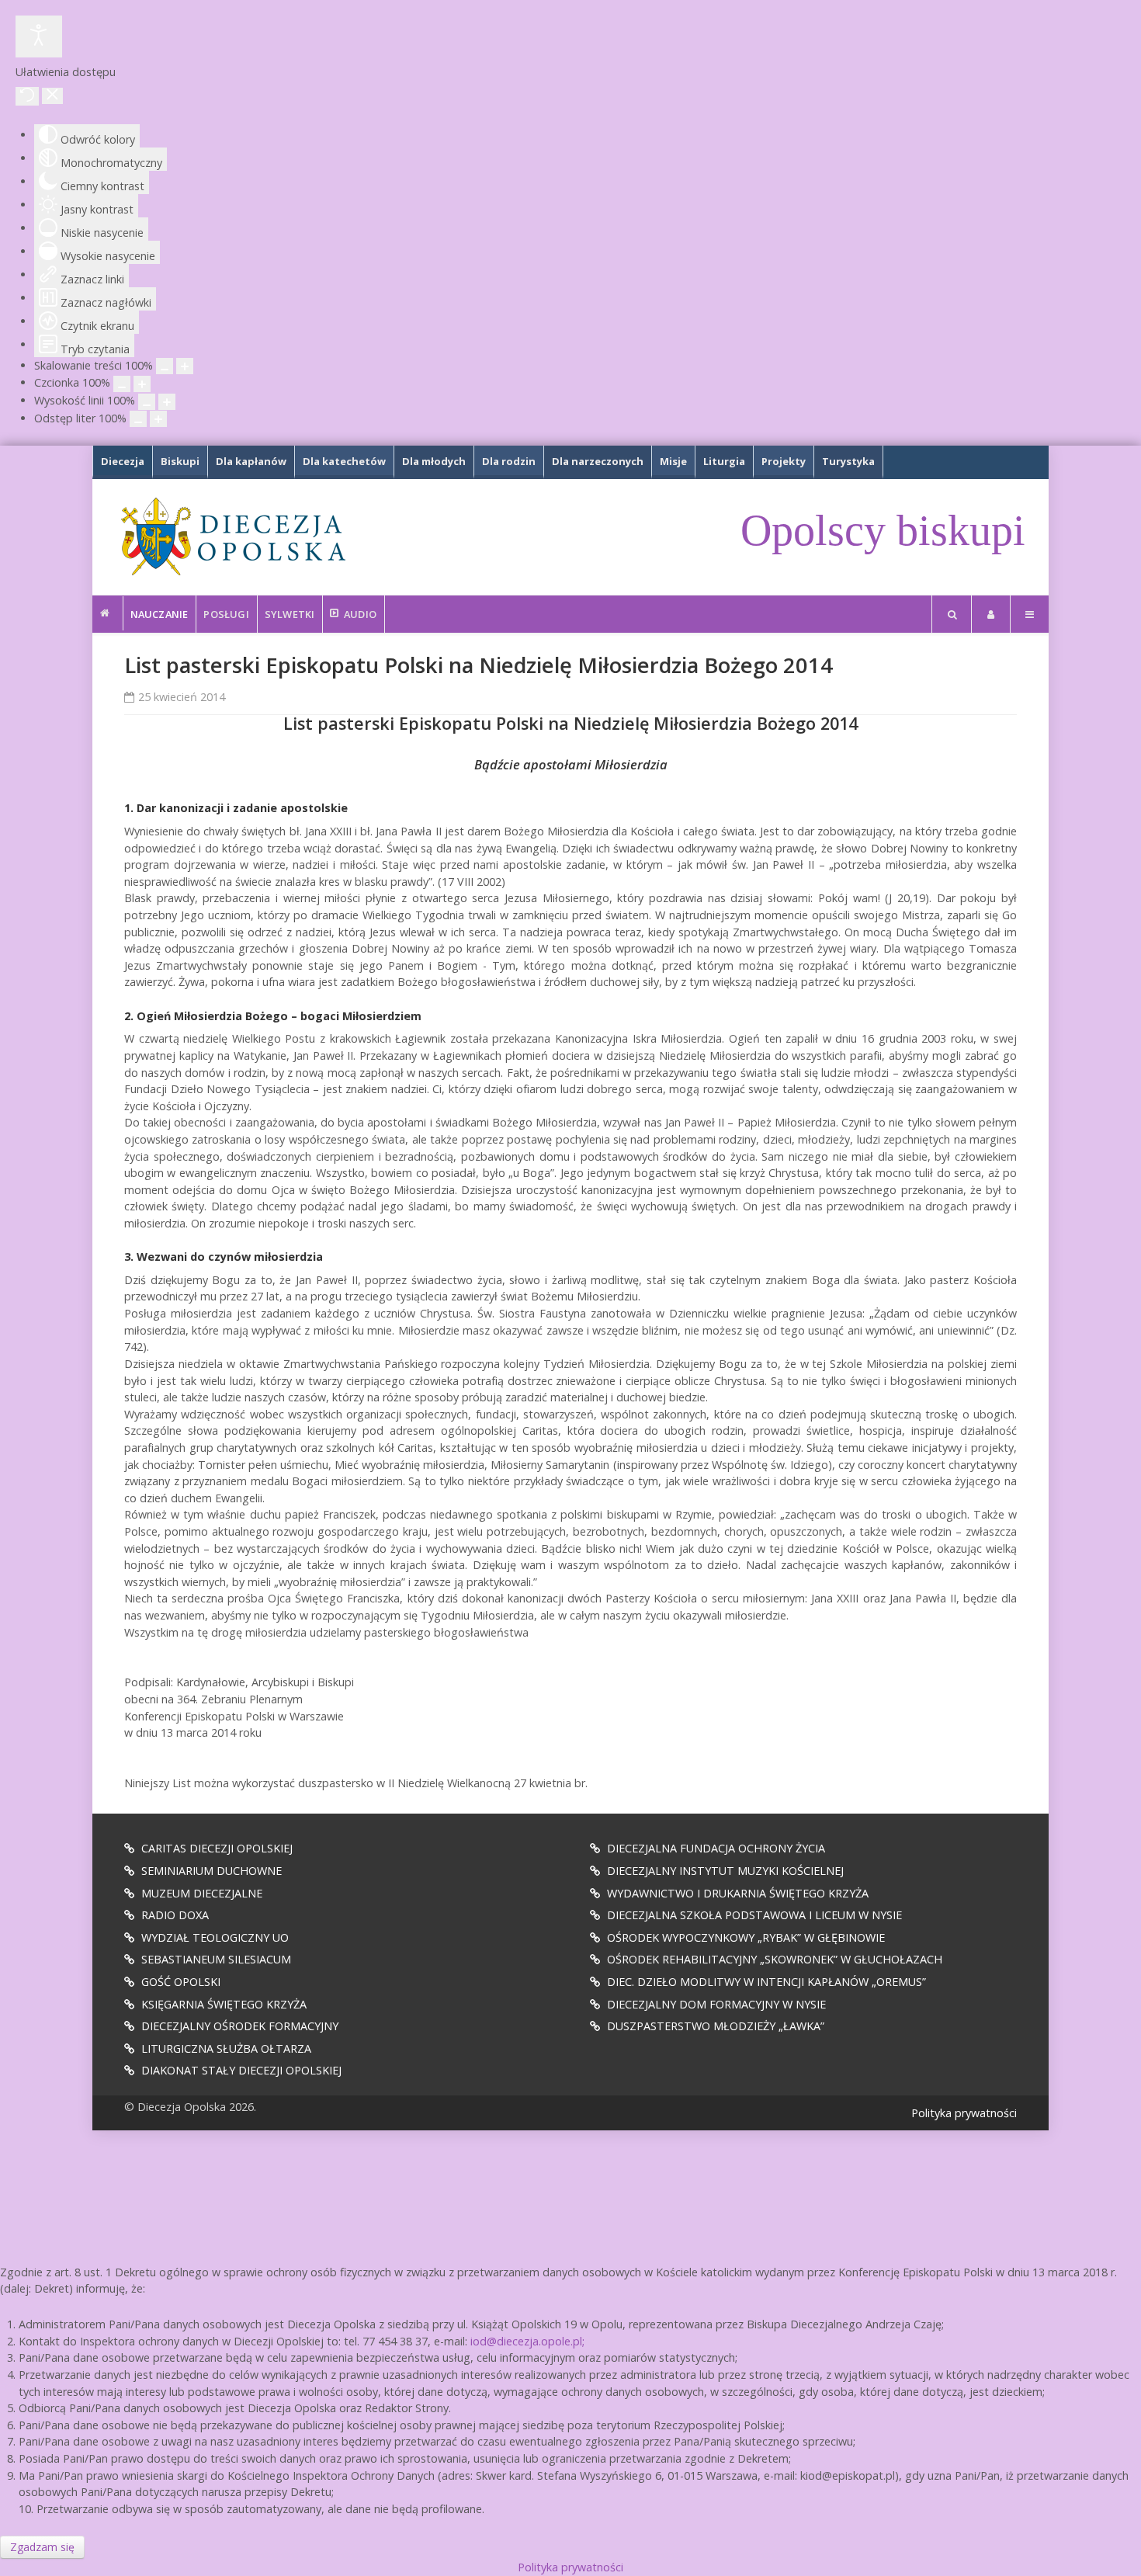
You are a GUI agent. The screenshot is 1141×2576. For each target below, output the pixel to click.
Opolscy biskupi (883, 530)
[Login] (991, 614)
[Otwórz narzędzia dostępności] (39, 36)
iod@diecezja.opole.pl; (527, 2341)
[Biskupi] (108, 613)
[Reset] (27, 96)
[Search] (952, 614)
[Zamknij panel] (52, 96)
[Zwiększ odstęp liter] (158, 419)
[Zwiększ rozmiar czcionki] (142, 384)
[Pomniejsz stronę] (165, 366)
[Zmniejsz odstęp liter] (138, 419)
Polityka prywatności (964, 2113)
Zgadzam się (42, 2547)
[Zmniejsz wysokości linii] (147, 402)
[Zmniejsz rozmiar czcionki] (122, 384)
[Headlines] (232, 536)
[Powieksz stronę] (185, 366)
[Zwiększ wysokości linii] (167, 402)
